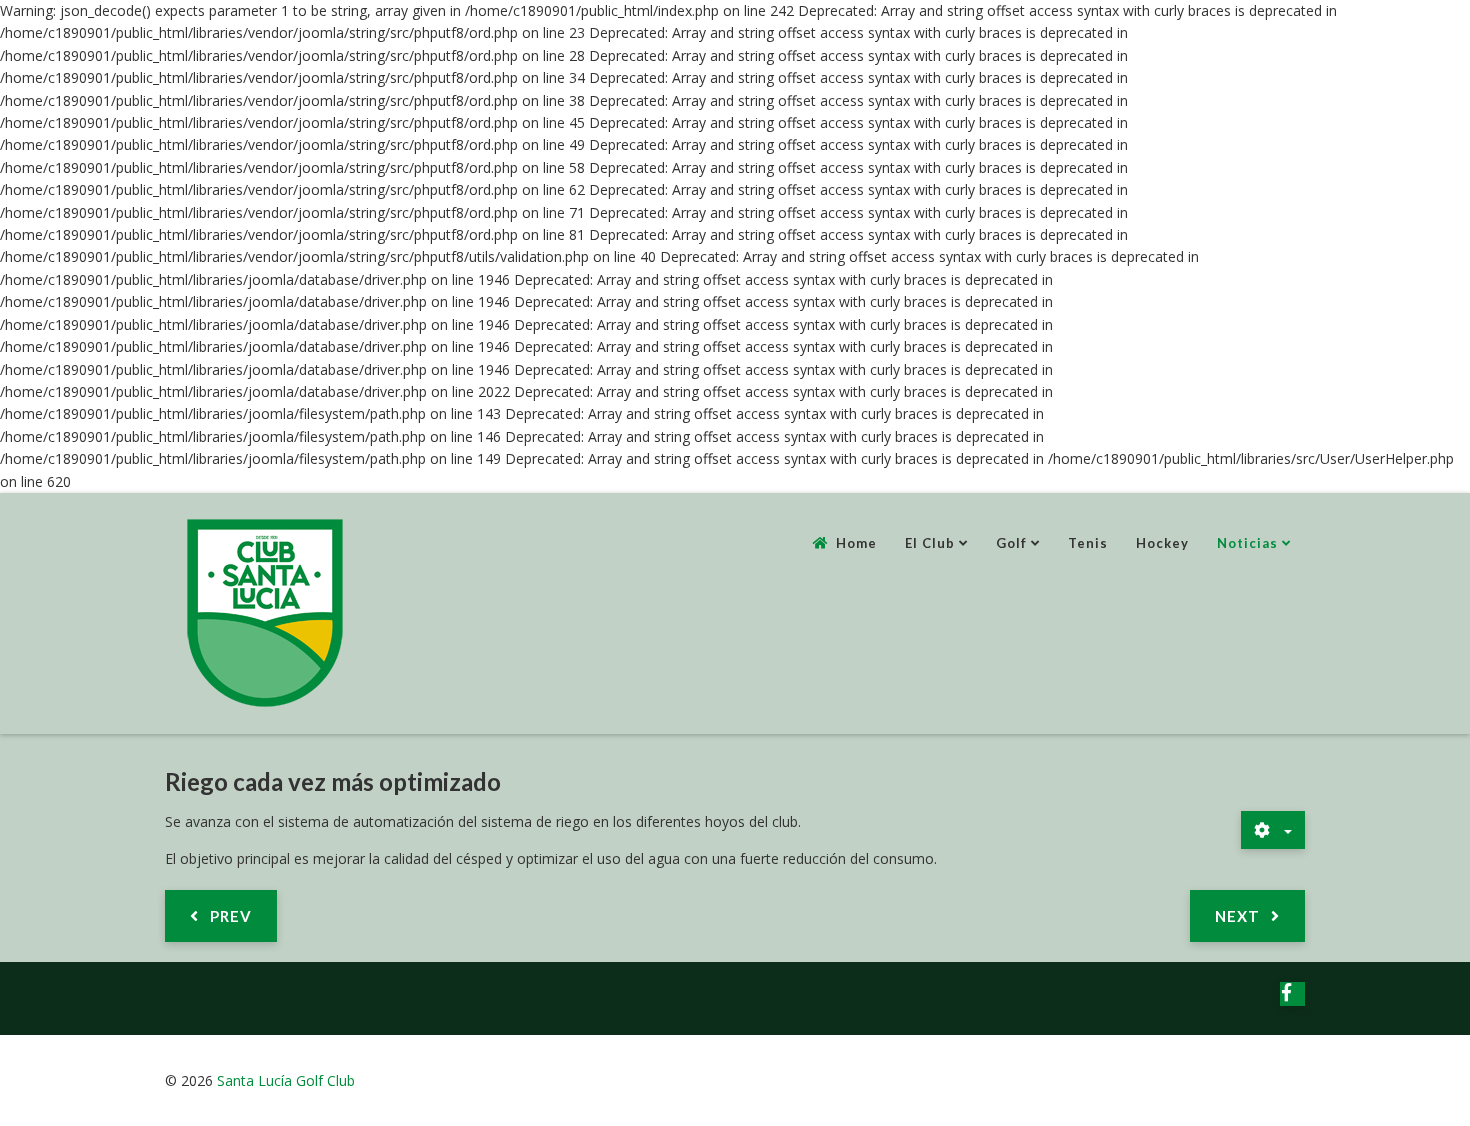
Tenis (1088, 543)
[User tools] (1273, 830)
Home (856, 543)
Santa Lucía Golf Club (286, 1080)
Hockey (1162, 543)
